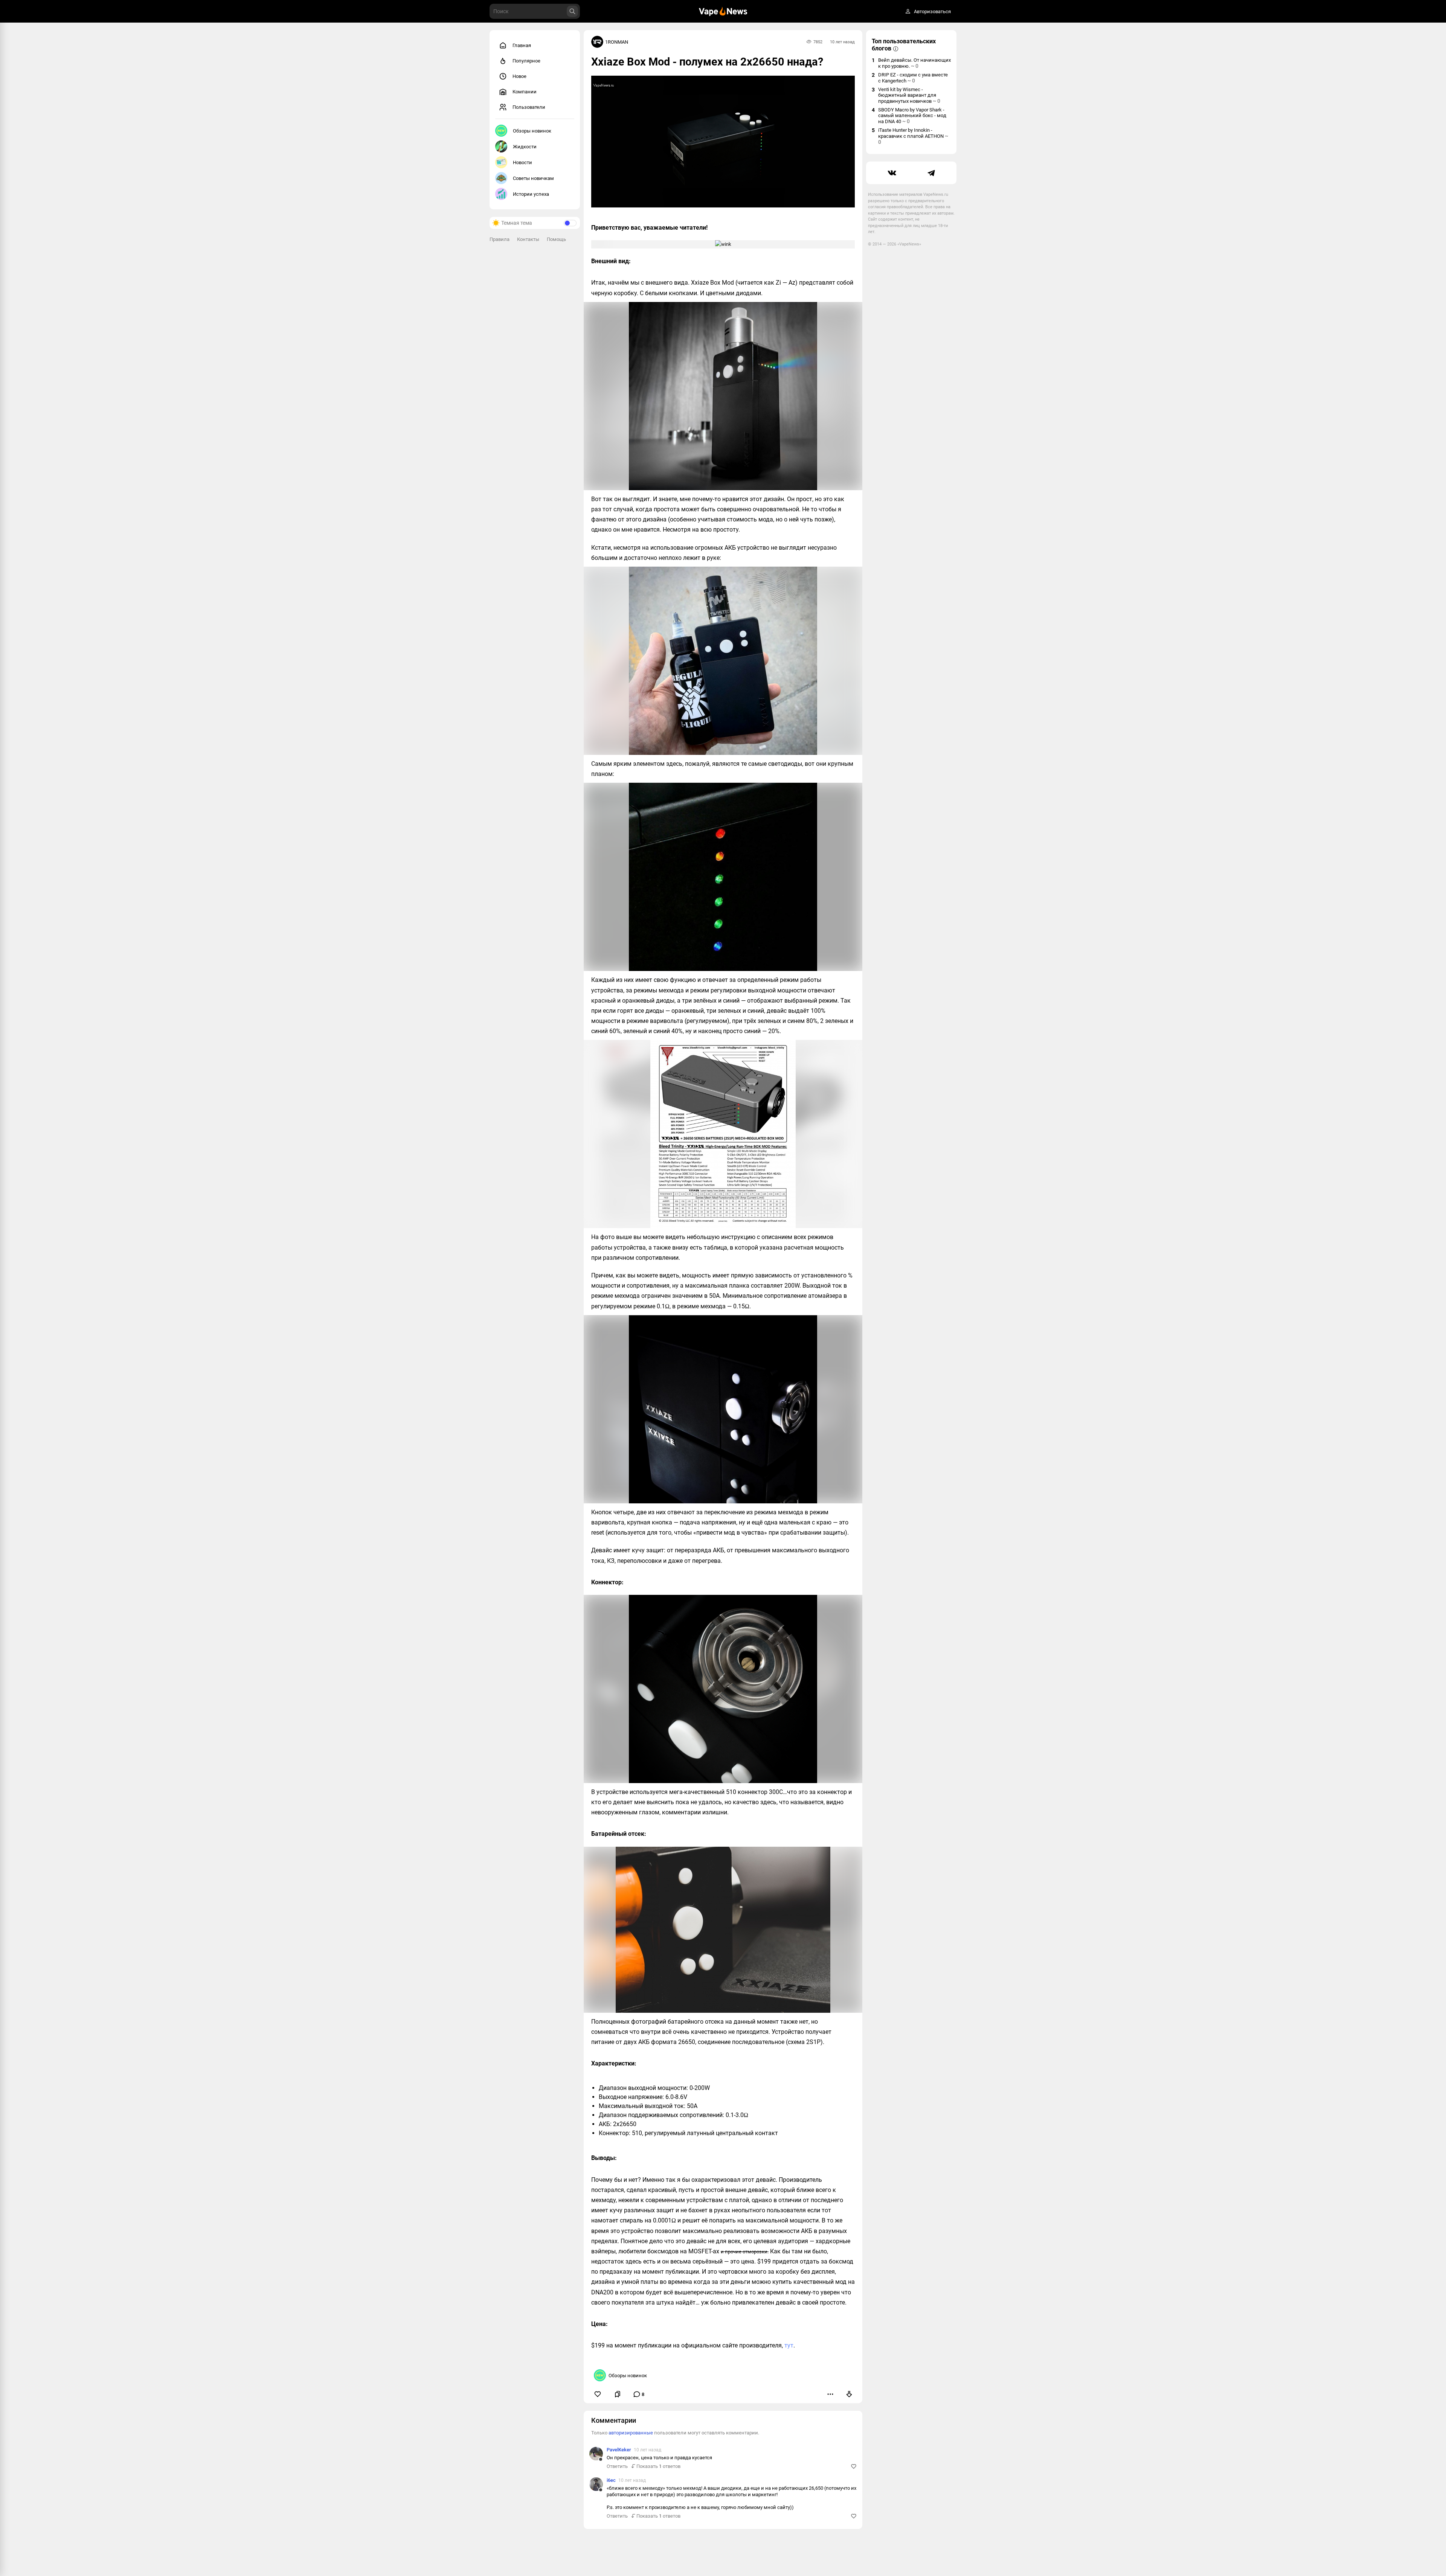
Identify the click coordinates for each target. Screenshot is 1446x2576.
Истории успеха (531, 194)
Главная (522, 45)
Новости (522, 162)
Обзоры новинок (532, 131)
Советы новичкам (533, 178)
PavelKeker (619, 2450)
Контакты (528, 239)
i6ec (611, 2480)
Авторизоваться (932, 11)
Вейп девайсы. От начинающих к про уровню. (914, 63)
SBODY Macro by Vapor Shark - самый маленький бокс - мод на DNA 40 (912, 116)
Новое (519, 76)
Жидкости (525, 147)
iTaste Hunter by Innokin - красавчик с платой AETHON (913, 136)
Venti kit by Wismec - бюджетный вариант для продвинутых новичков (909, 95)
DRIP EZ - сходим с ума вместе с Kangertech (913, 78)
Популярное (526, 61)
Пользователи (529, 107)
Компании (525, 92)
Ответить (617, 2466)
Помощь (556, 239)
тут (789, 2345)
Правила (500, 239)
